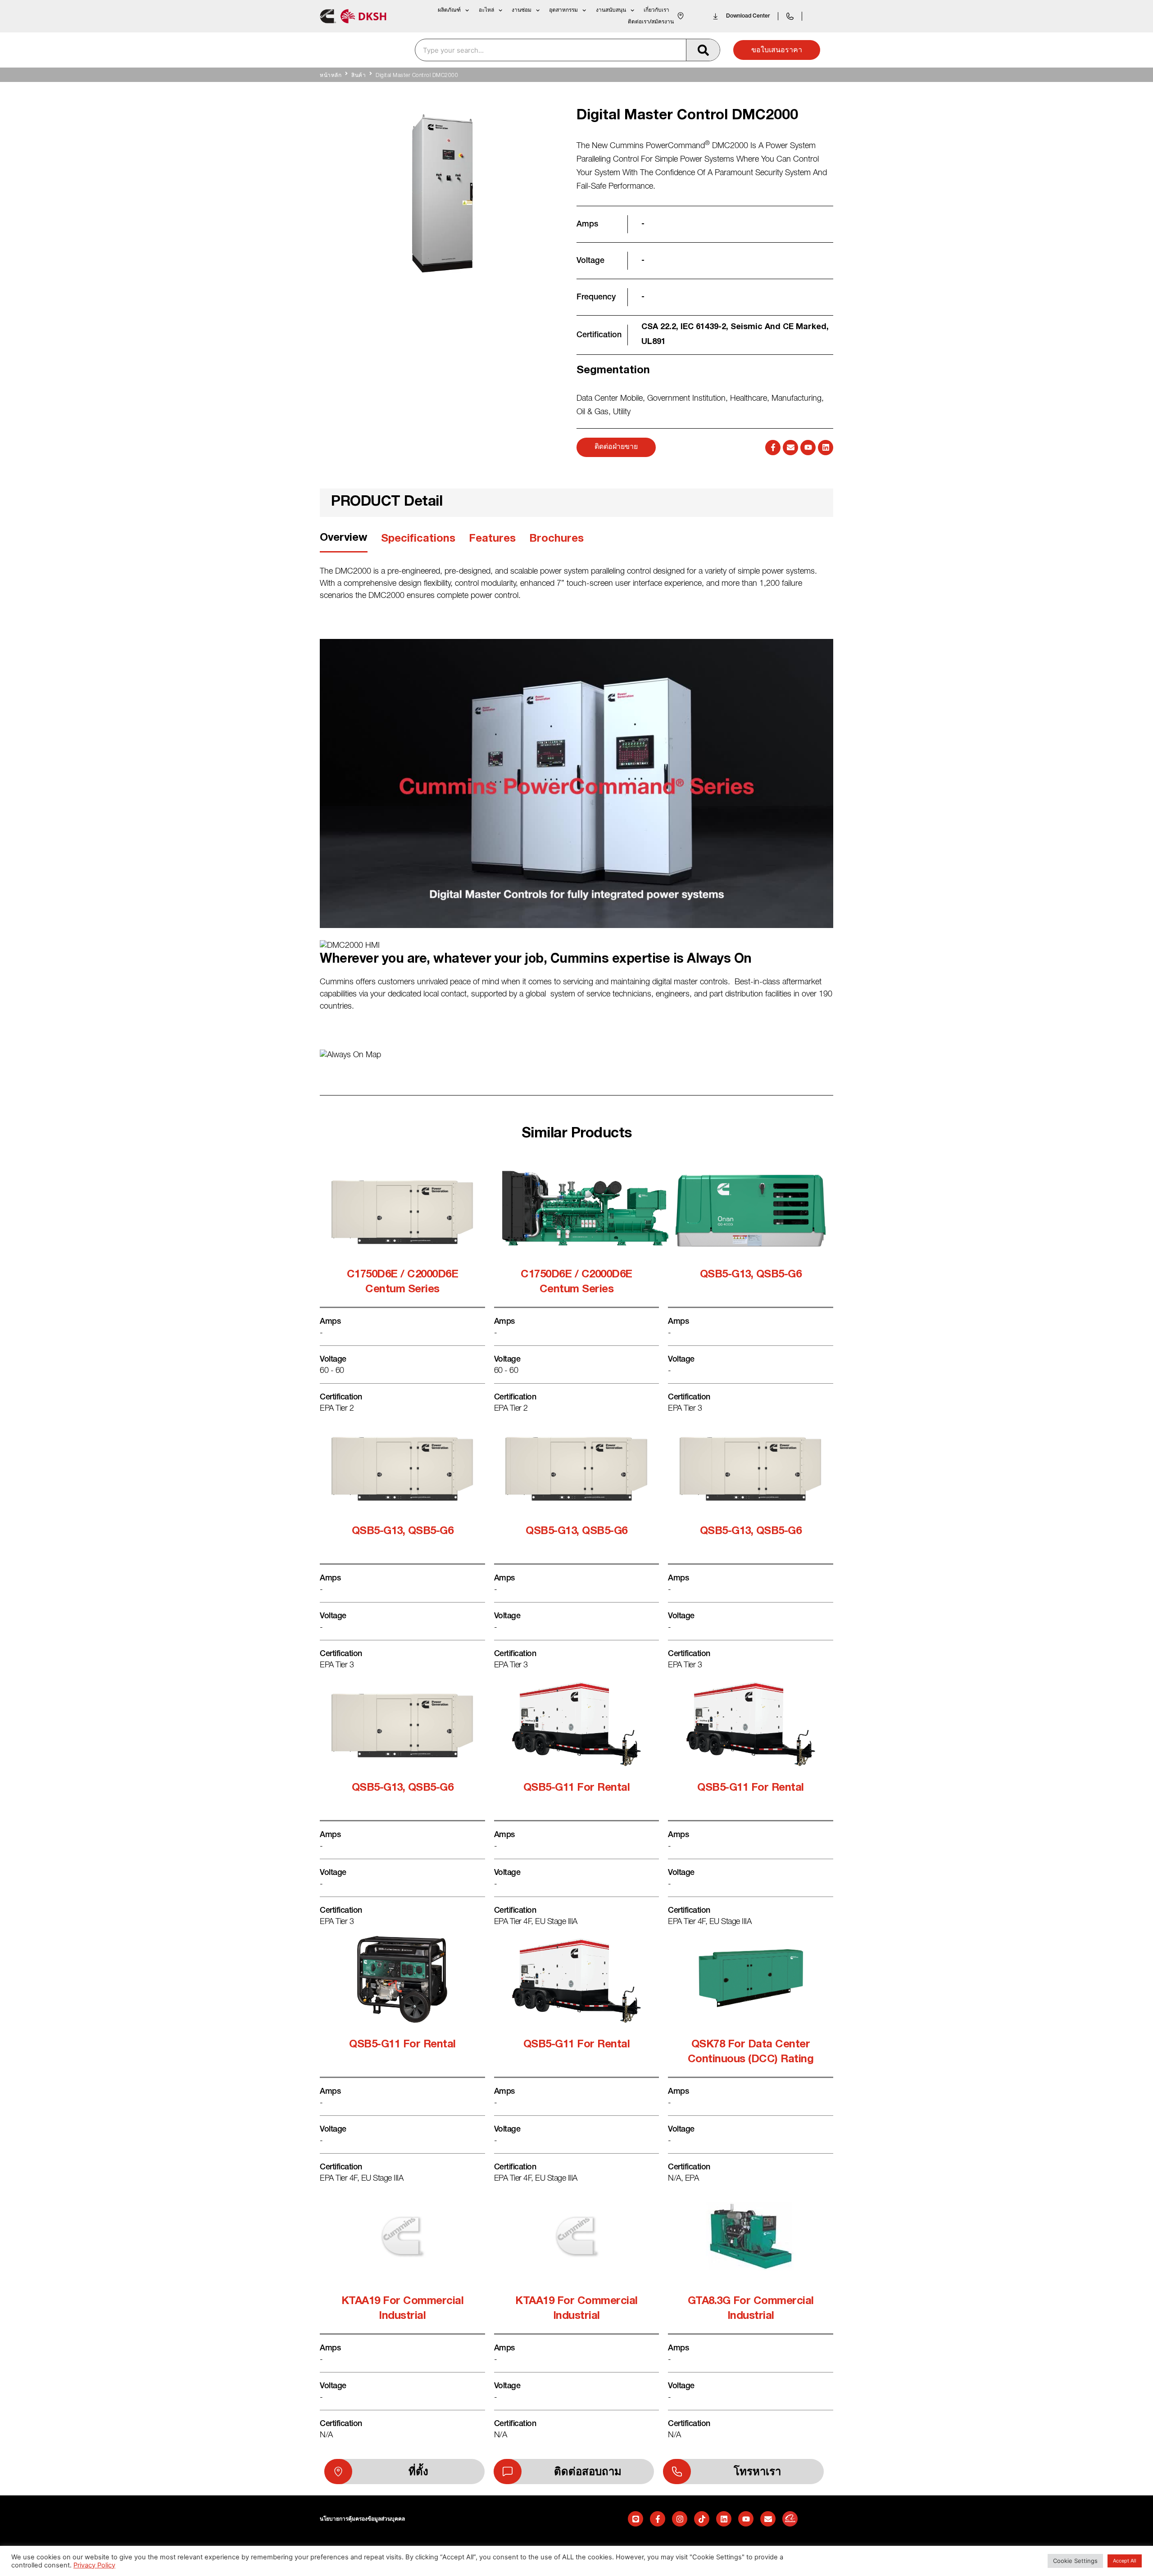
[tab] (344, 541)
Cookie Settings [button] (1075, 2561)
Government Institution (686, 399)
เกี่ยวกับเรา (656, 10)
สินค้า (359, 76)
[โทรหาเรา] (677, 2472)
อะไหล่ (486, 10)
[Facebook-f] (773, 448)
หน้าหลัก (331, 76)
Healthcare (749, 399)
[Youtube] (808, 448)
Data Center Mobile (610, 399)
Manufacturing (797, 399)
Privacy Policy (94, 2565)
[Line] (636, 2519)
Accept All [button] (1125, 2561)
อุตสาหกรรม (563, 10)
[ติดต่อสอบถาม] (508, 2472)
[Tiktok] (702, 2519)
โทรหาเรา (757, 2472)
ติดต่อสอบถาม (588, 2472)
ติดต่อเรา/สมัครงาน (651, 22)
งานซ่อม (522, 10)
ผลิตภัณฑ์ (449, 10)
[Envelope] (790, 448)
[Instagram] (680, 2519)
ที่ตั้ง (418, 2472)
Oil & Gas (592, 412)
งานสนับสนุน (611, 10)
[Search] (703, 50)
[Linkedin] (826, 448)
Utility (622, 412)
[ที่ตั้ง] (338, 2472)
